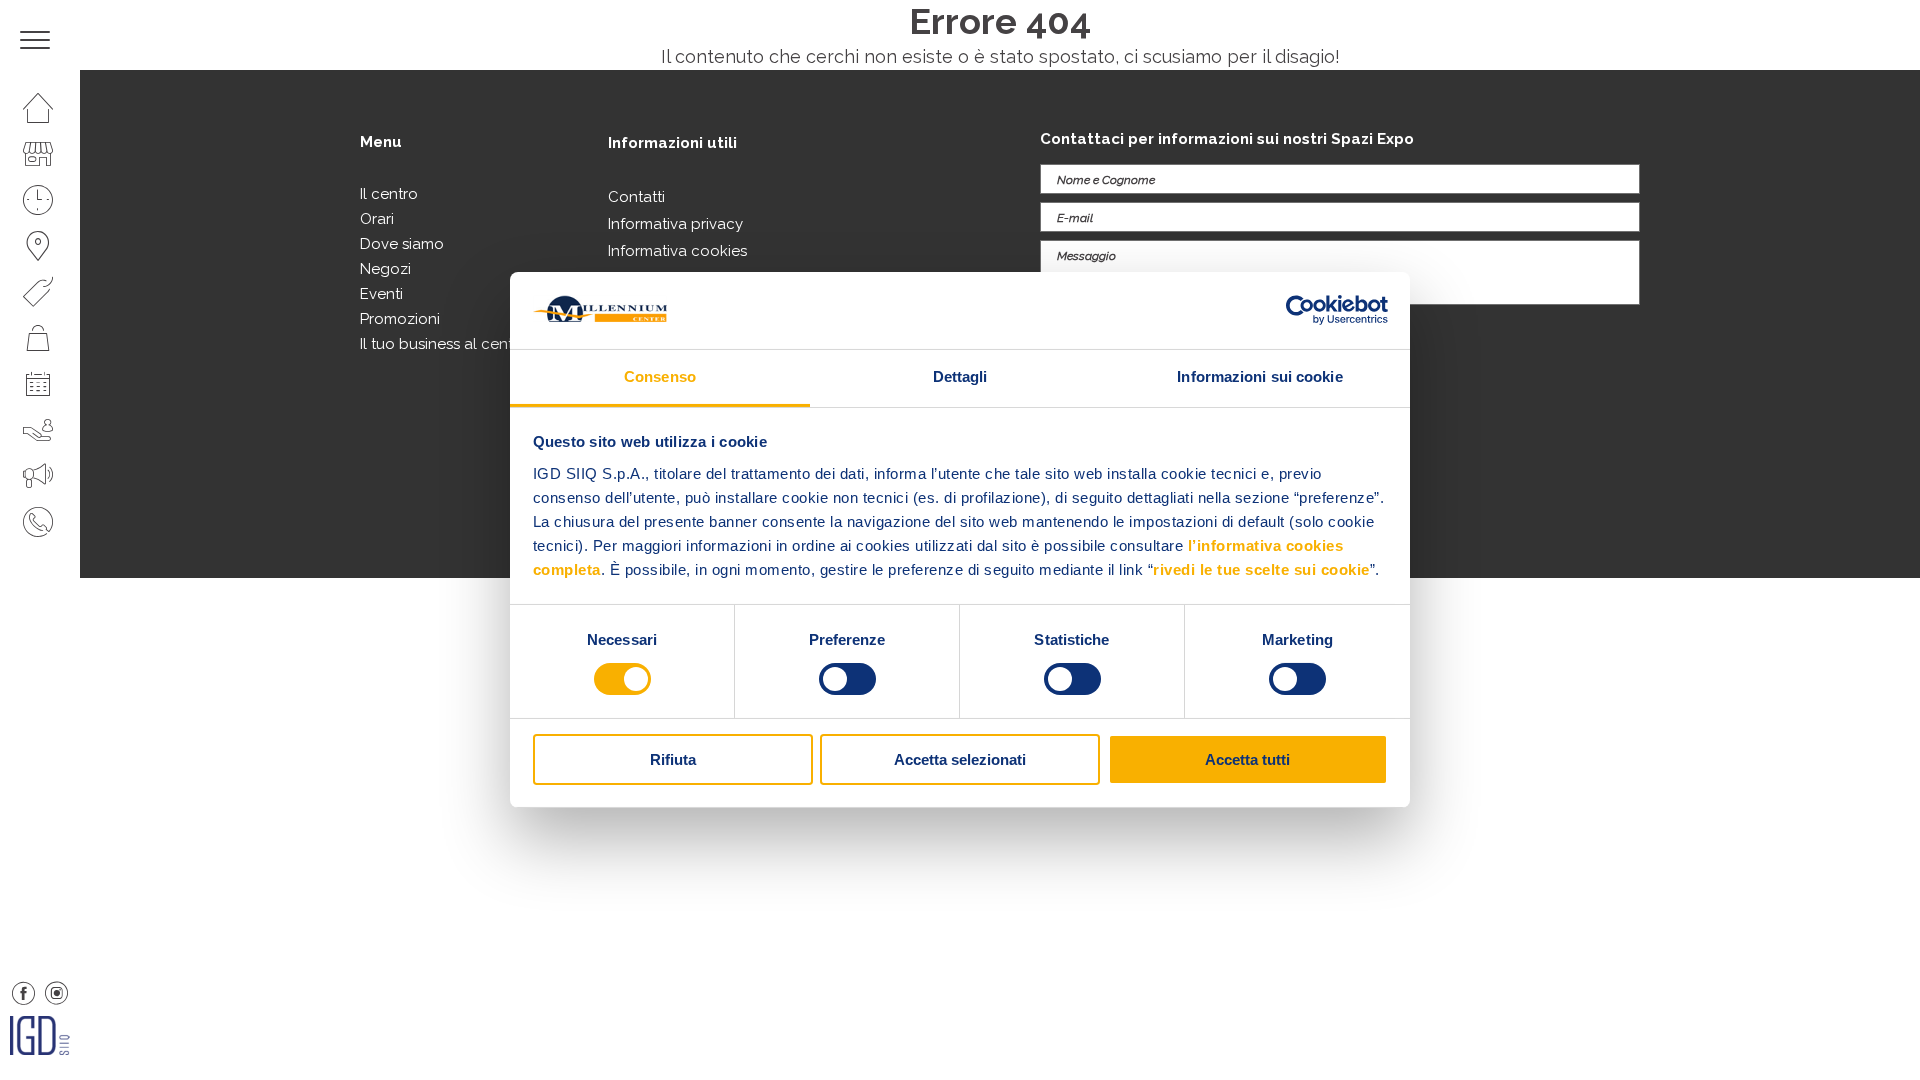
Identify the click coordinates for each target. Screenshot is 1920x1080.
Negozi (385, 269)
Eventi (381, 294)
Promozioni (400, 319)
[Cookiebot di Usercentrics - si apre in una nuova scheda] (1300, 310)
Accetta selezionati (960, 759)
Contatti (636, 197)
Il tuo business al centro (444, 344)
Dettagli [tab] (960, 376)
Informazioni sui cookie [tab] (1259, 376)
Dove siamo (402, 244)
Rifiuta (673, 759)
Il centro (389, 194)
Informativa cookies (677, 251)
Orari (377, 219)
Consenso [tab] (660, 376)
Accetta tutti (1247, 759)
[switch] (847, 679)
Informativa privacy (675, 224)
